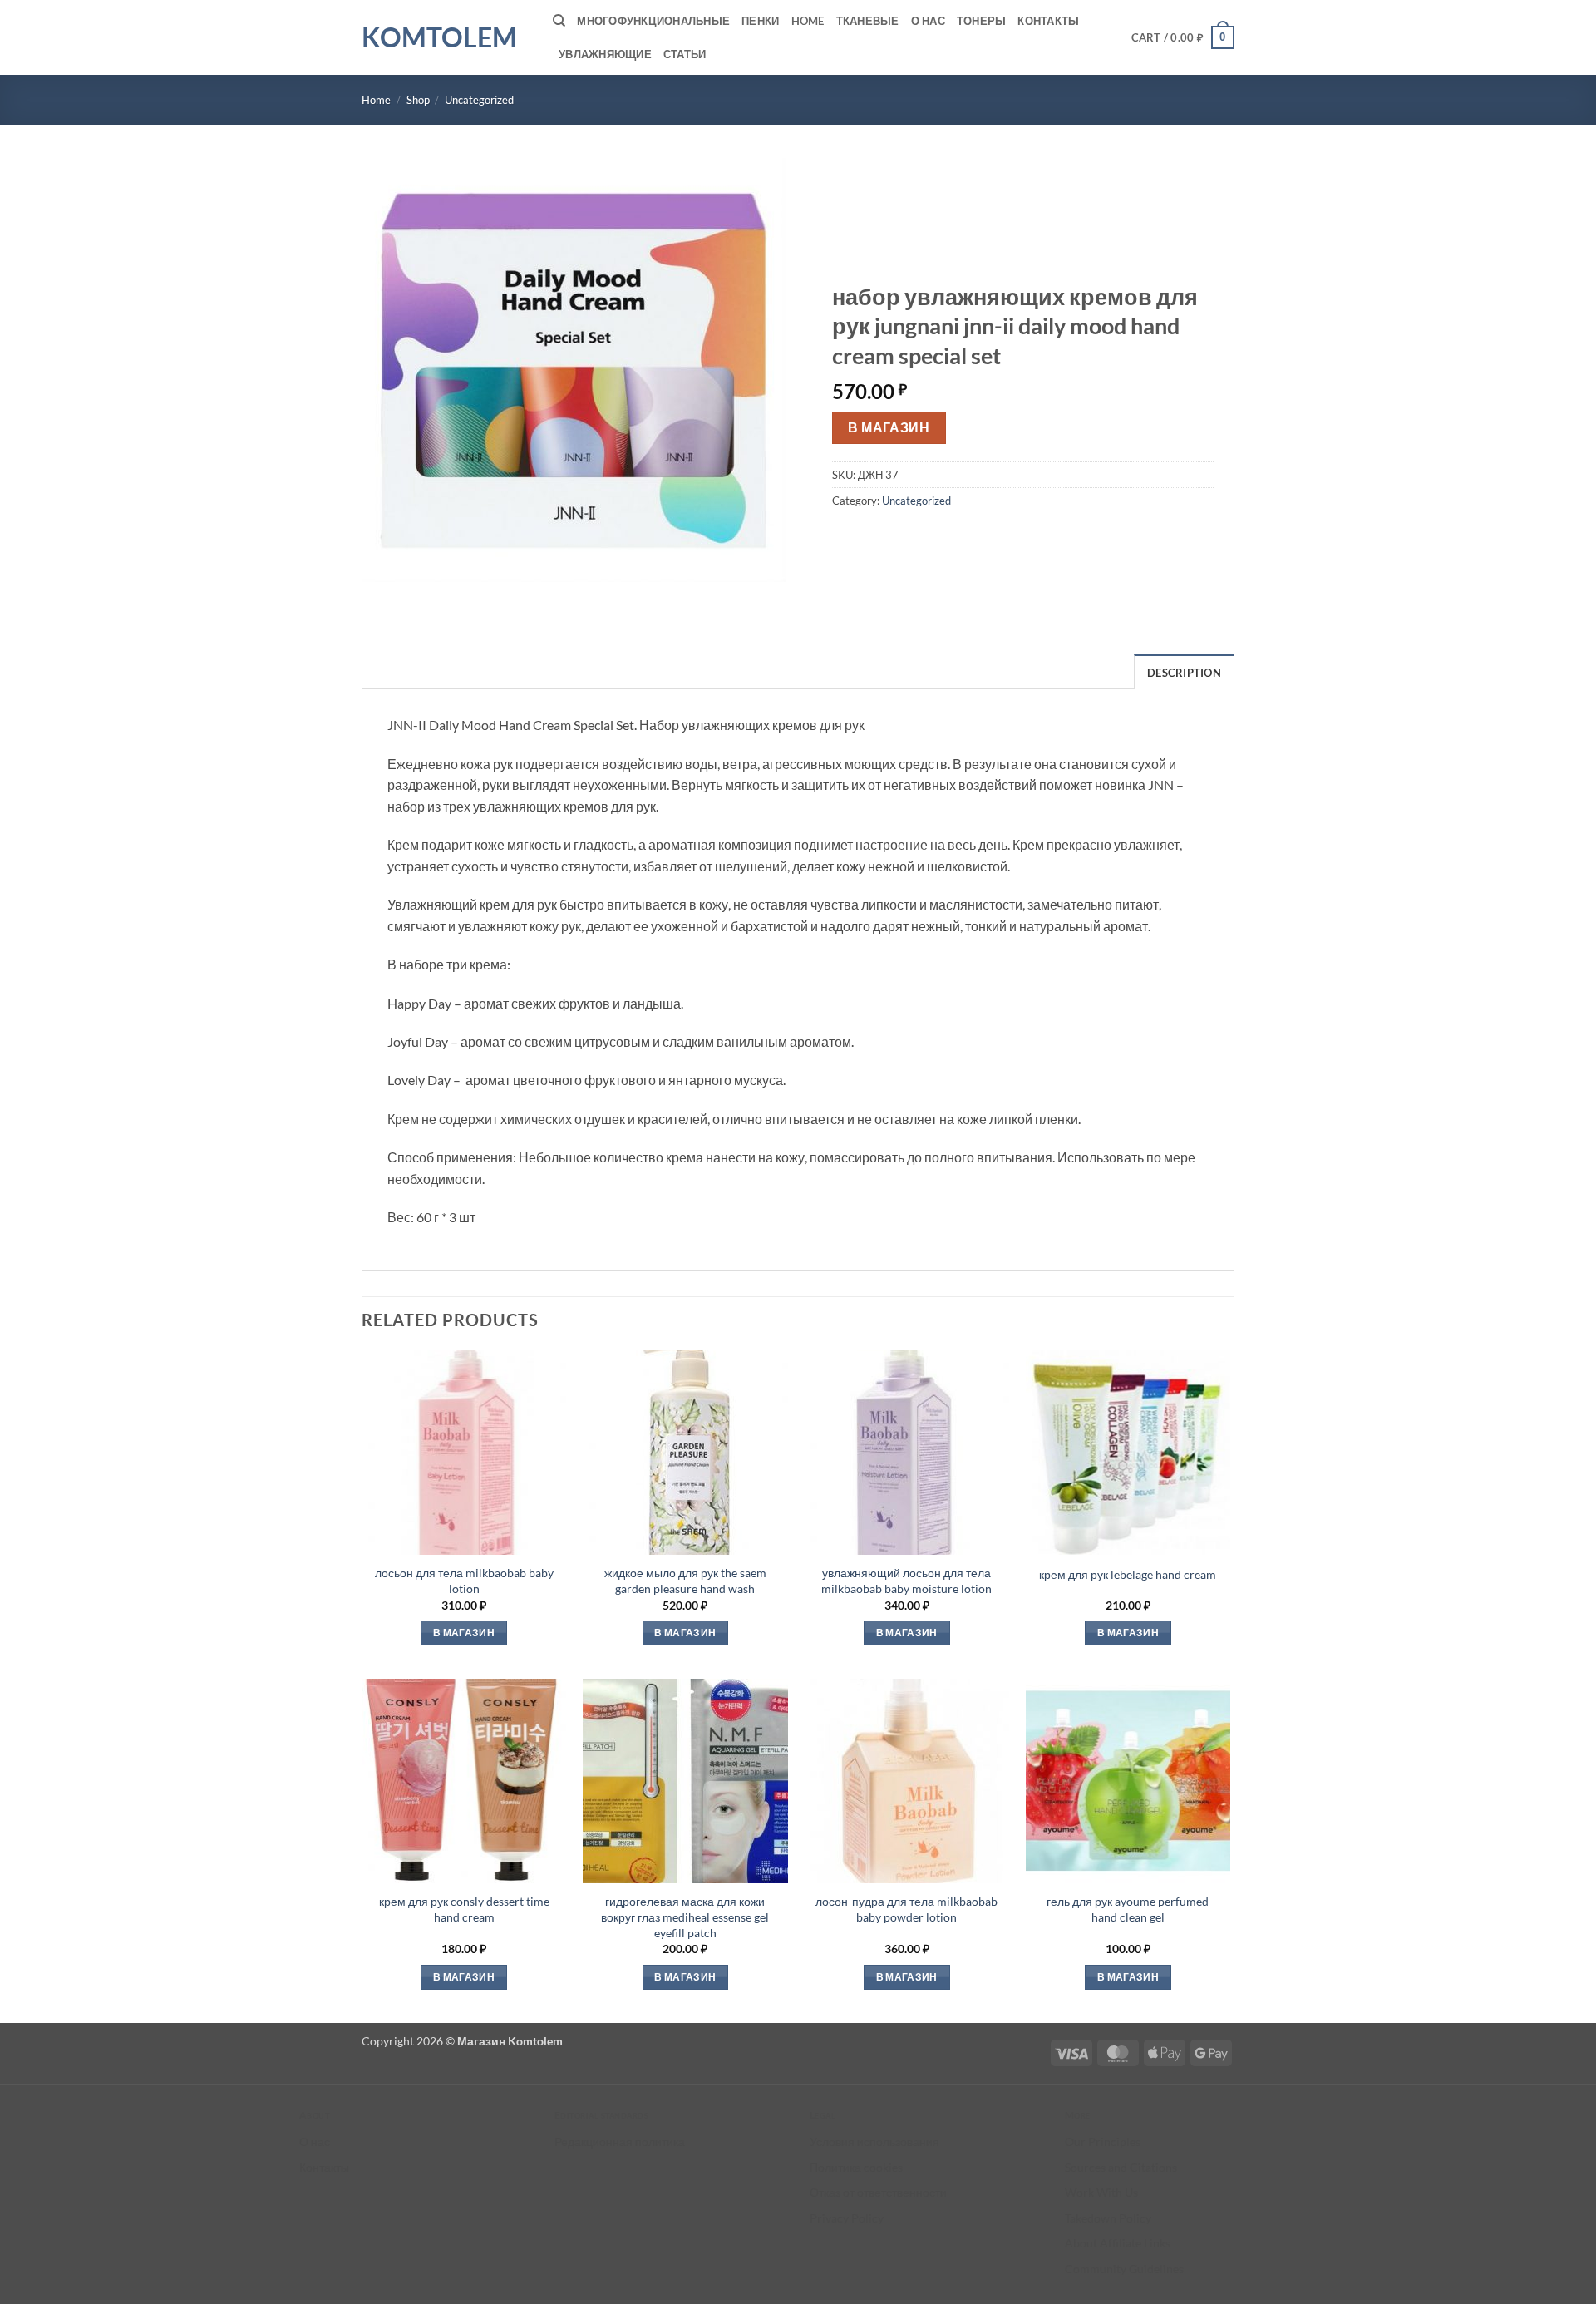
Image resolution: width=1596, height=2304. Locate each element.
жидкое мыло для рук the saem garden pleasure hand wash (685, 1581)
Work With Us (1101, 2192)
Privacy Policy (847, 2218)
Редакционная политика (620, 2141)
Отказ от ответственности (878, 2192)
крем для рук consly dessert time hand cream (464, 1909)
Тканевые (868, 21)
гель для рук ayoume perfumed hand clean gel (1128, 1909)
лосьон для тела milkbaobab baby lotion (464, 1581)
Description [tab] (1184, 673)
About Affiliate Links (1118, 2243)
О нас (928, 21)
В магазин (889, 427)
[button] (1183, 37)
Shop (418, 100)
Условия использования (874, 2141)
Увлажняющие (605, 54)
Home (808, 21)
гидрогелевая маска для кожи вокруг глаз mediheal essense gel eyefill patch (685, 1917)
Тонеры (982, 21)
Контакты (1048, 21)
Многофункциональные (653, 21)
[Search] (559, 21)
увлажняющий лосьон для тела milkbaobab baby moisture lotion (906, 1581)
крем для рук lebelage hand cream (1128, 1574)
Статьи (685, 54)
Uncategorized (479, 100)
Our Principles (1103, 2141)
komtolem (439, 37)
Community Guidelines (1124, 2269)
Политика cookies (856, 2167)
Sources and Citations (1121, 2167)
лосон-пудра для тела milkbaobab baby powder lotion (906, 1909)
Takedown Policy (1108, 2218)
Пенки (760, 21)
